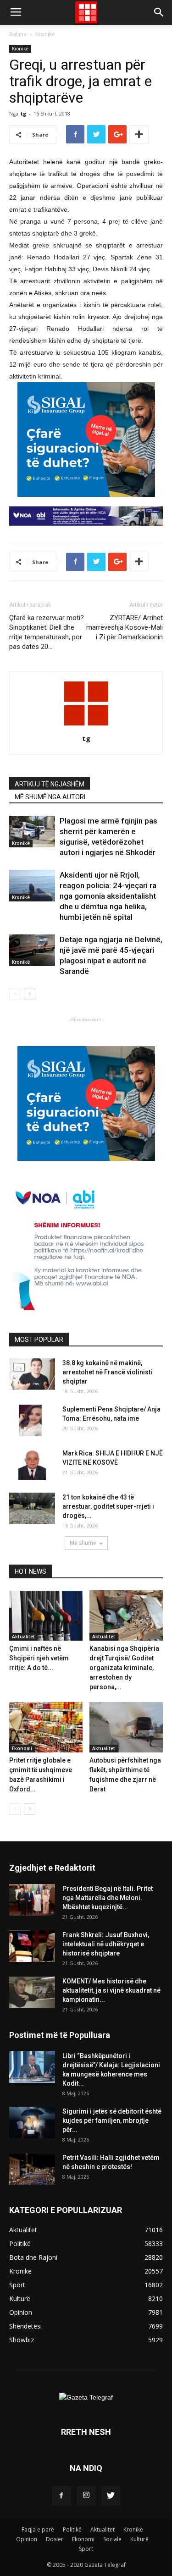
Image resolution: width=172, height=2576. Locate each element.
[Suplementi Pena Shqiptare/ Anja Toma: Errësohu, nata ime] (32, 1420)
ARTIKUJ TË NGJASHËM (50, 784)
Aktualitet (23, 1637)
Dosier (55, 2539)
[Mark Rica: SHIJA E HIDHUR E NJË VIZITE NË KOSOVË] (32, 1464)
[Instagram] (86, 2496)
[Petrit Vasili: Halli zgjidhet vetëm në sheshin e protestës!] (32, 2169)
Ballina (18, 34)
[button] (159, 12)
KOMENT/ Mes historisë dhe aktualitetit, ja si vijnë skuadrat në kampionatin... (111, 1990)
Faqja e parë (38, 2529)
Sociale (112, 2539)
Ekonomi (22, 1748)
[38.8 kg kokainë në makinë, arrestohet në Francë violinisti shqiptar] (32, 1374)
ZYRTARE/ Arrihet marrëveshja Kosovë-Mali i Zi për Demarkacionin (125, 627)
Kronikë (45, 34)
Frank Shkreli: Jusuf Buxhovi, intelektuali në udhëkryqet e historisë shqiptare (106, 1944)
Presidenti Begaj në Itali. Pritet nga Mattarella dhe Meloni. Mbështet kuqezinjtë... (108, 1898)
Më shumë (83, 1543)
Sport (86, 2549)
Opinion (27, 2539)
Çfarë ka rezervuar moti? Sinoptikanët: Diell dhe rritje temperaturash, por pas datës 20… (47, 632)
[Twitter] (111, 2496)
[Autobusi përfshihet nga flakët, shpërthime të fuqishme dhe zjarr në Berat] (126, 1727)
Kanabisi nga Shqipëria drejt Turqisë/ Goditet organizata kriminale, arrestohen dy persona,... (124, 1668)
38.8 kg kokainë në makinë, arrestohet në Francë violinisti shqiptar (107, 1372)
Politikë (72, 2529)
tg (23, 113)
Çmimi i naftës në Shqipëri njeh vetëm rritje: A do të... (39, 1658)
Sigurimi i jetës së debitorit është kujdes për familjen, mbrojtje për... (112, 2120)
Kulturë (139, 2539)
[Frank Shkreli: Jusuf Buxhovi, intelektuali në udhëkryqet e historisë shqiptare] (32, 1946)
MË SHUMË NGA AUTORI (50, 797)
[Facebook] (61, 2496)
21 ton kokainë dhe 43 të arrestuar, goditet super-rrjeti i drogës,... (108, 1506)
